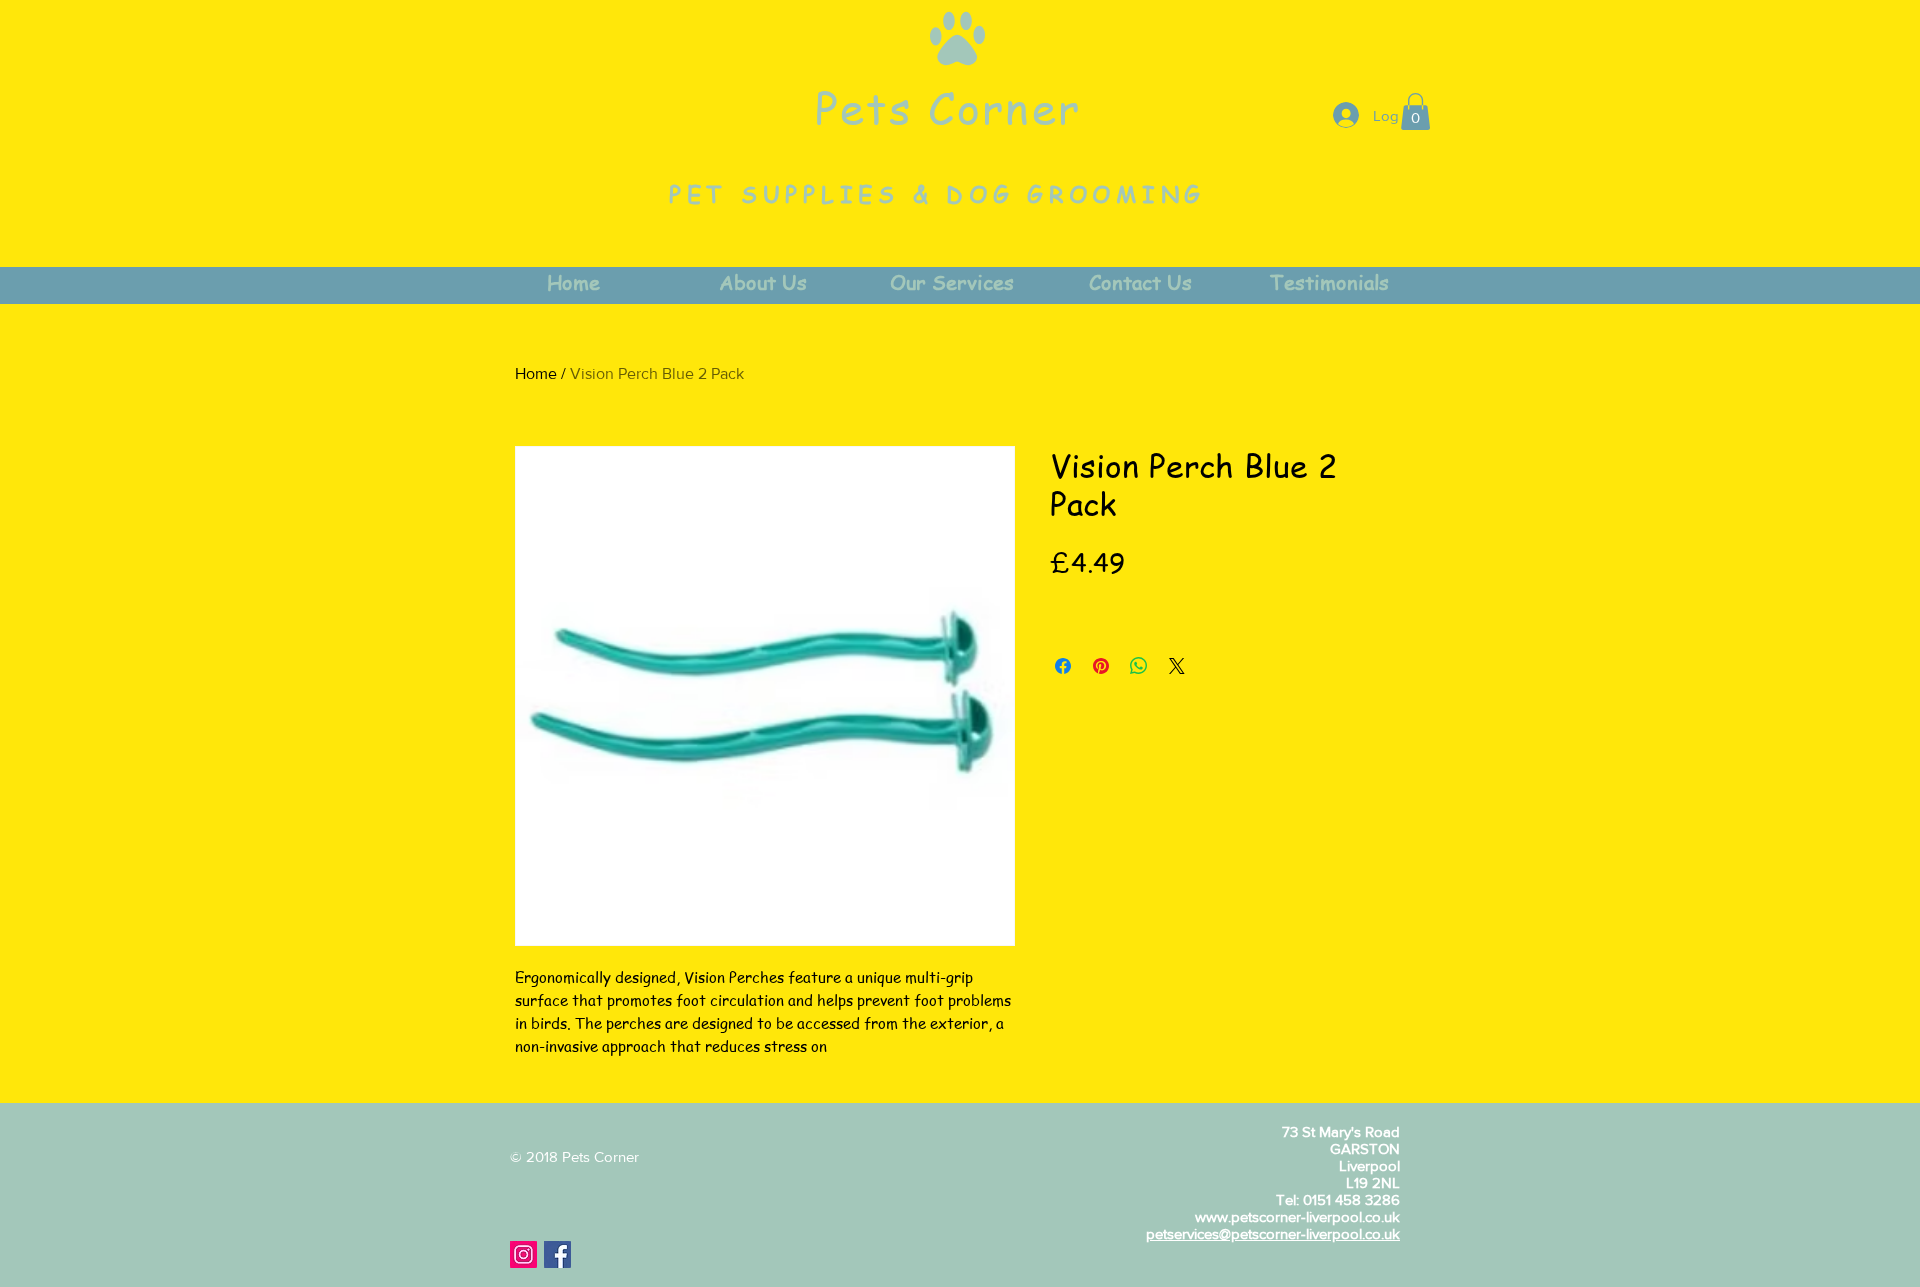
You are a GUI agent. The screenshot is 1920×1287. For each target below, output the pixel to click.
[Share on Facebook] (1063, 666)
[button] (1415, 111)
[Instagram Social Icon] (523, 1254)
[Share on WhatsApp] (1139, 666)
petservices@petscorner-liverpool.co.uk (1273, 1233)
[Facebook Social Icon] (557, 1254)
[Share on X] (1177, 666)
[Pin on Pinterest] (1101, 666)
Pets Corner (948, 107)
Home (536, 373)
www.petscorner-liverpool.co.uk (1297, 1216)
